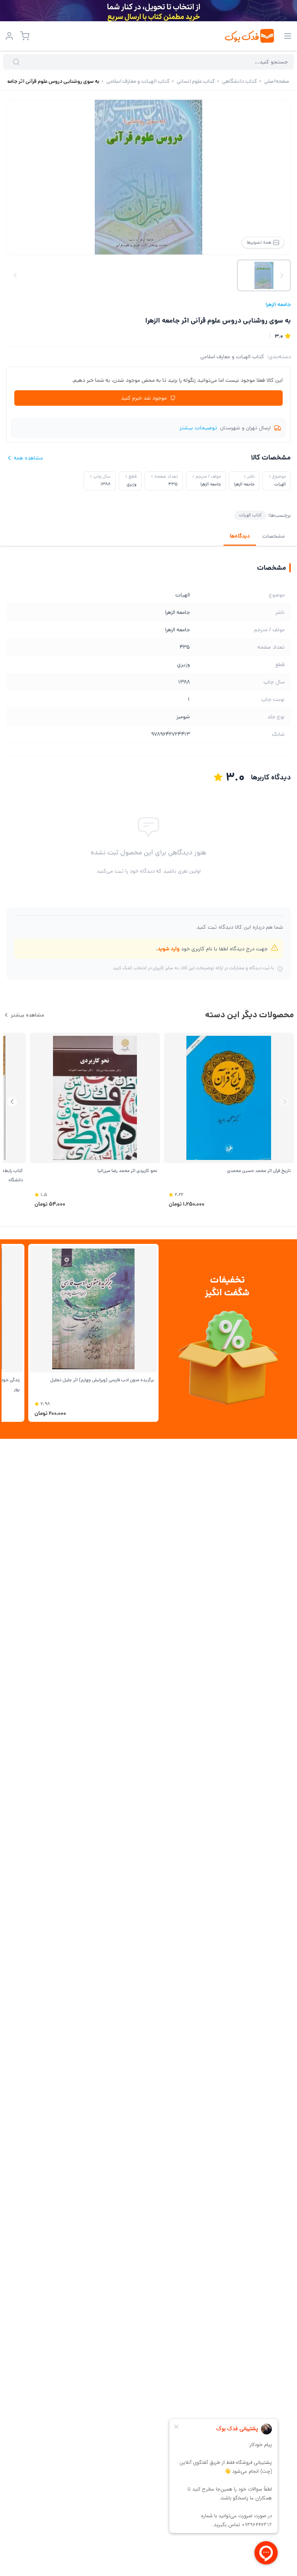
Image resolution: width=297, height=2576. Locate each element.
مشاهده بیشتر (27, 1015)
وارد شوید (168, 949)
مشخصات (273, 536)
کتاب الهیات (250, 515)
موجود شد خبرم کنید (144, 398)
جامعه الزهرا (278, 304)
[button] (12, 1102)
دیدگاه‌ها (240, 536)
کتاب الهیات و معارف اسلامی (232, 357)
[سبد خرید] (25, 36)
